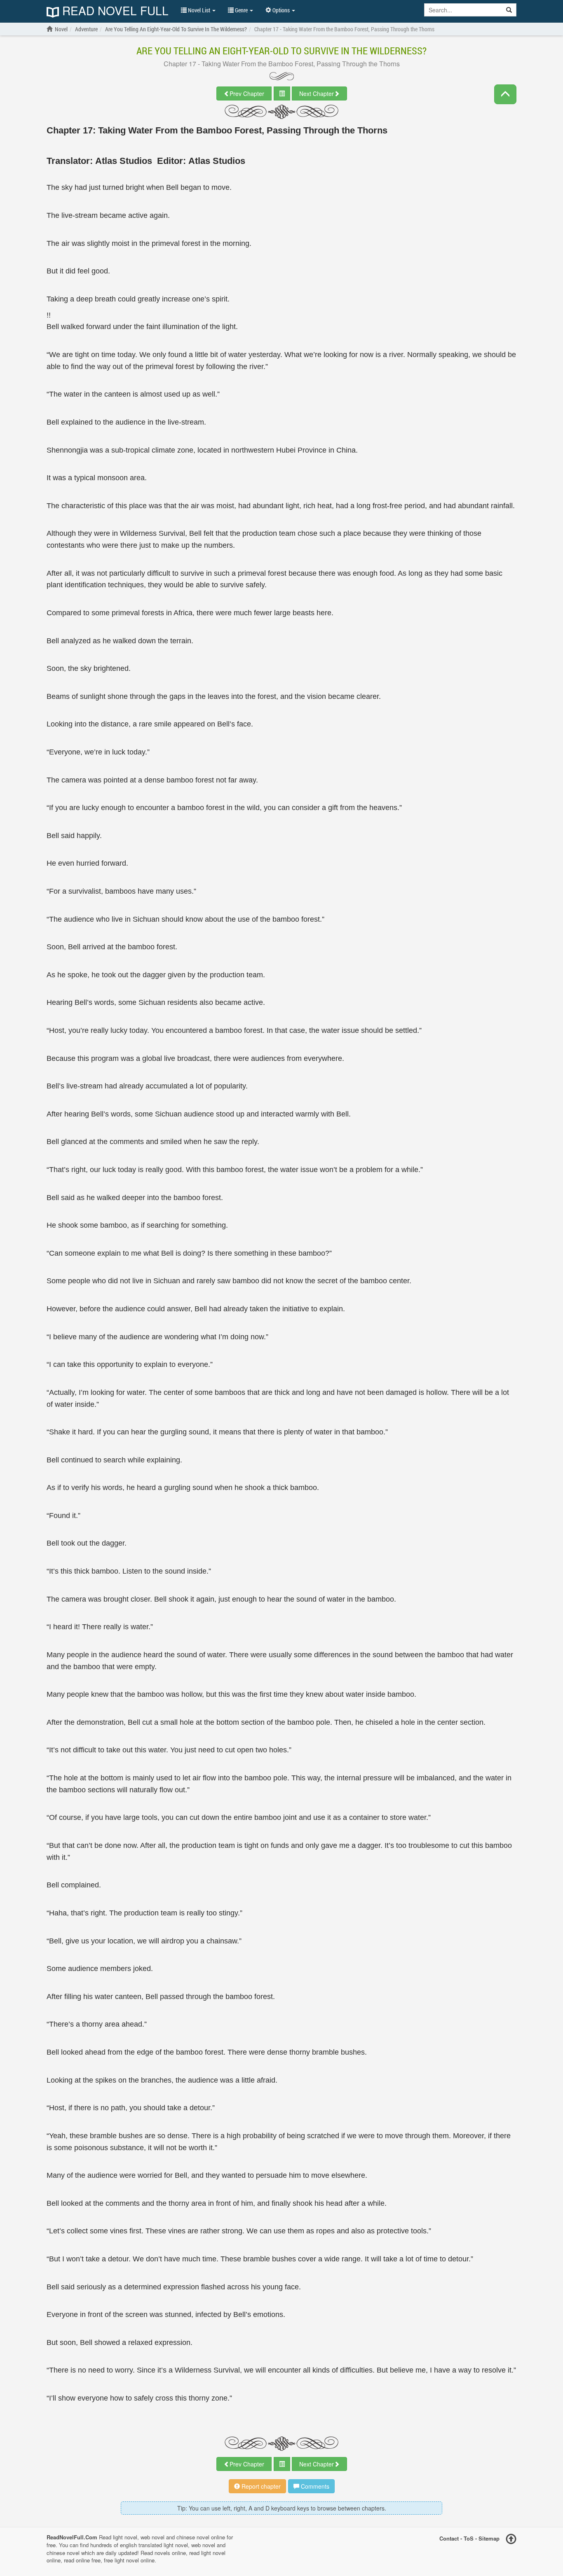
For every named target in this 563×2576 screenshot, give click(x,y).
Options (281, 10)
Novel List (199, 10)
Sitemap (489, 2538)
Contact (449, 2538)
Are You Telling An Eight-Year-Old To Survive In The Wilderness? (281, 51)
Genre (241, 10)
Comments (314, 2486)
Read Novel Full (114, 11)
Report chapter (260, 2486)
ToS (469, 2538)
